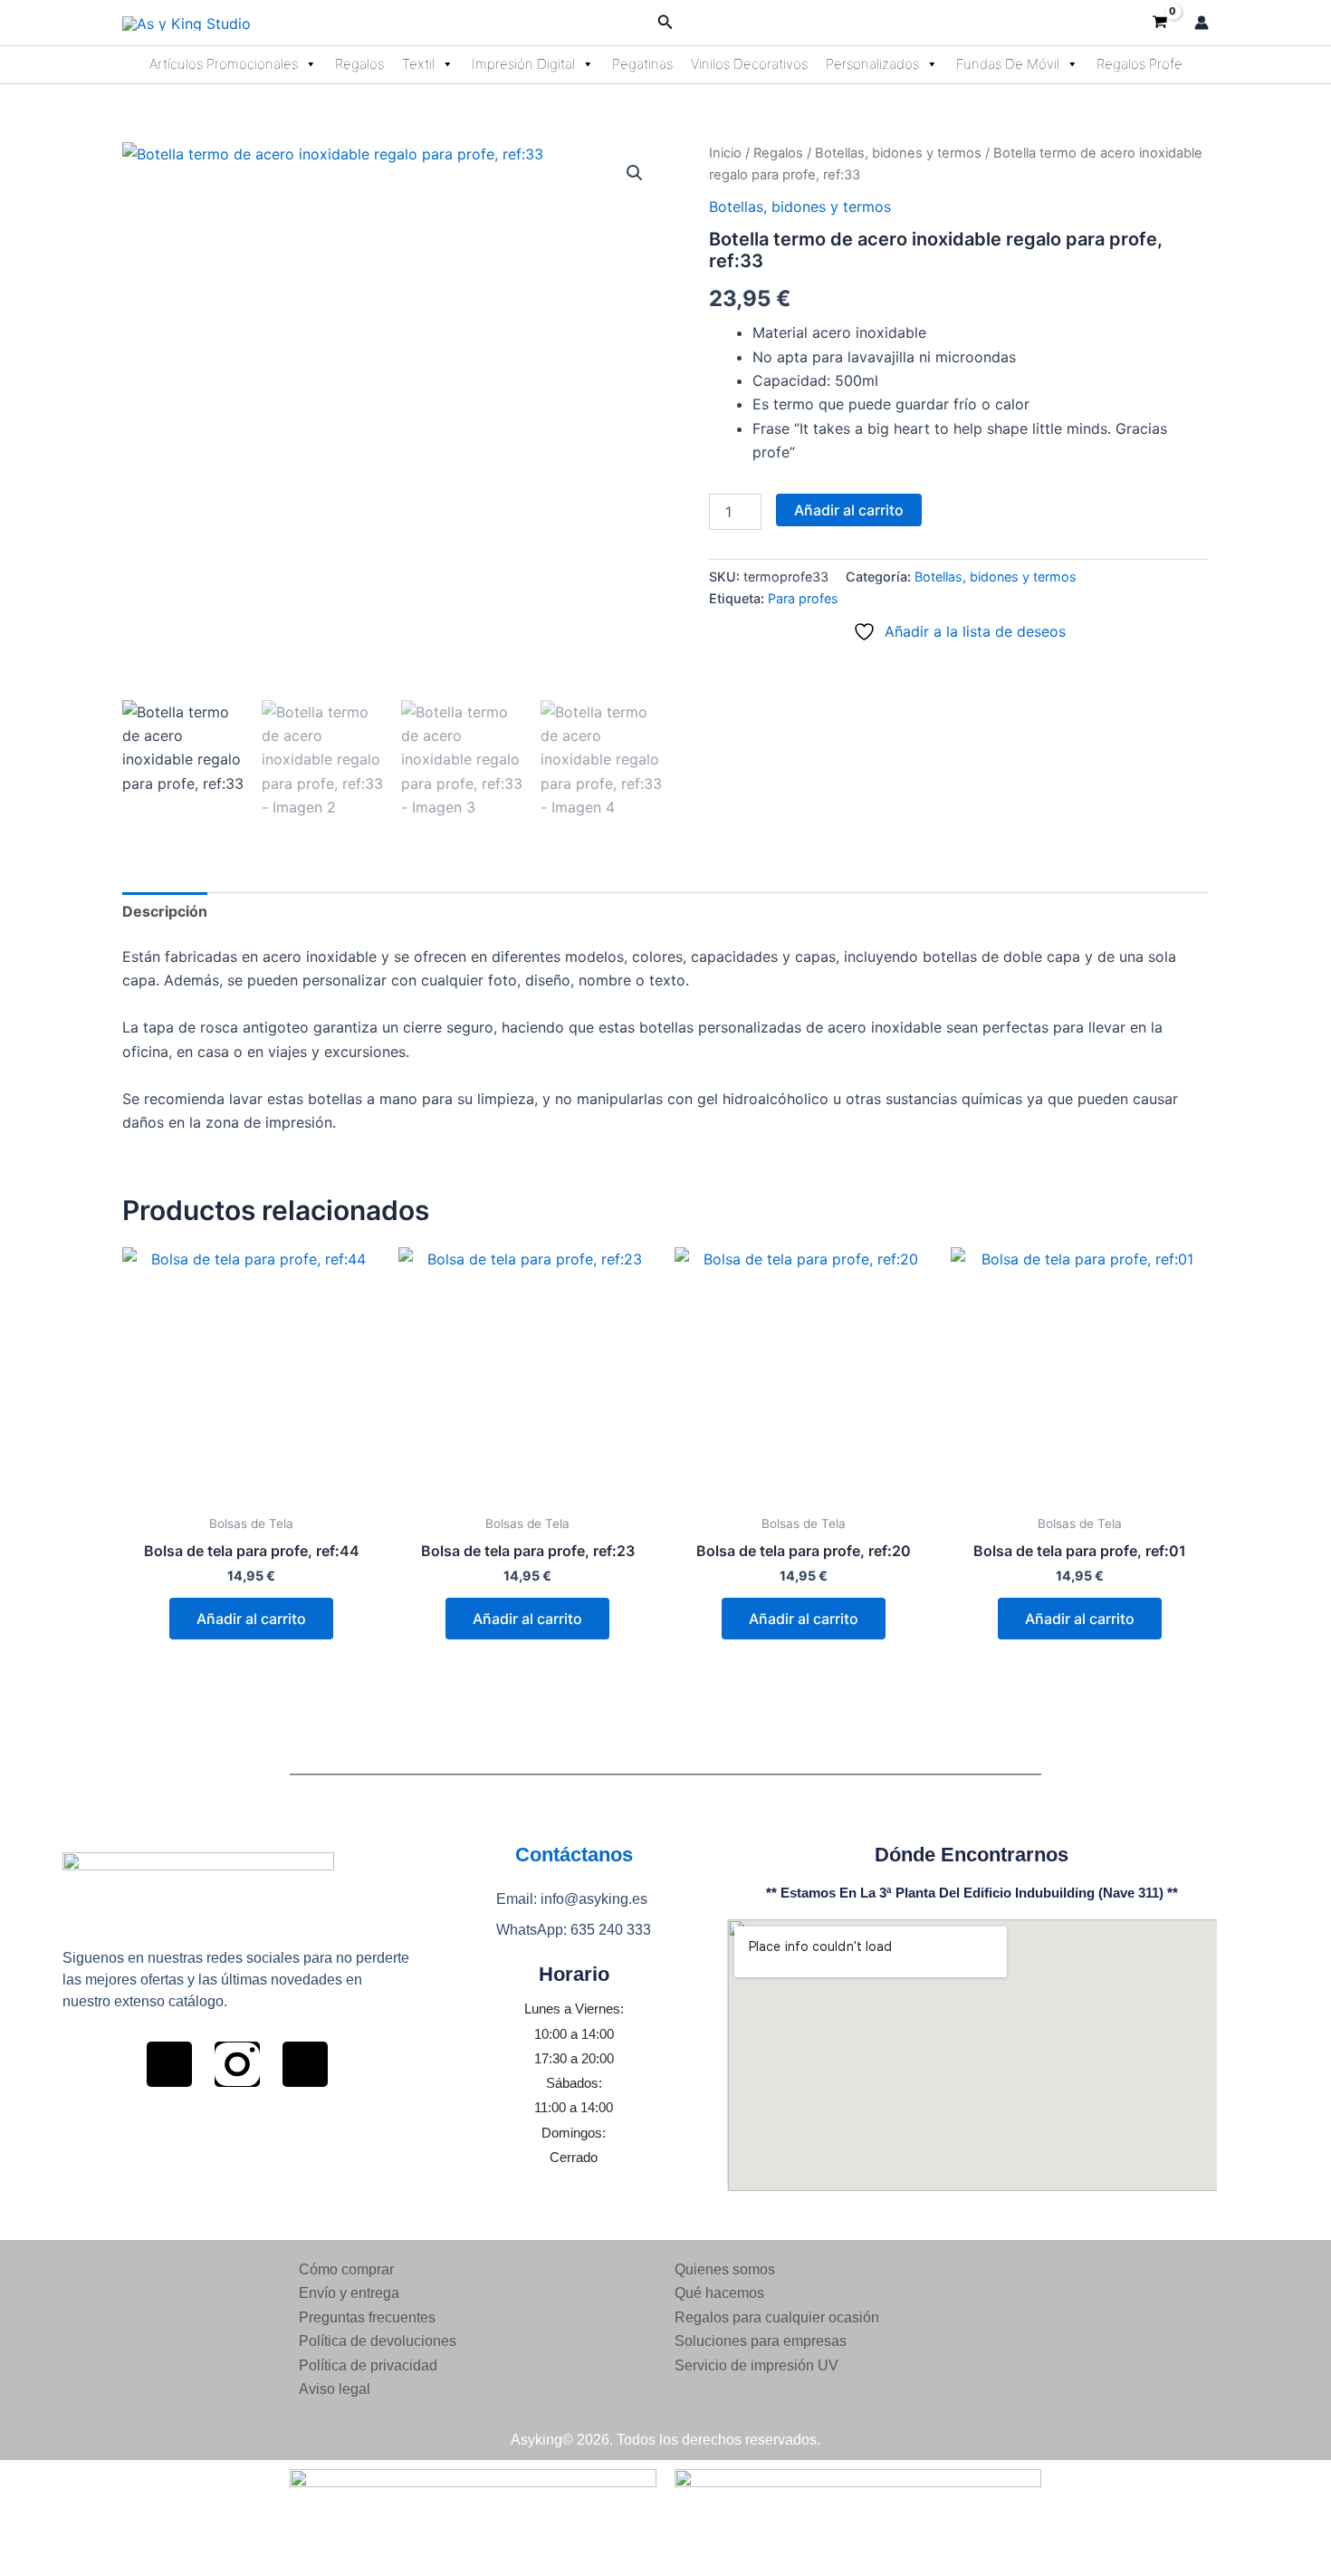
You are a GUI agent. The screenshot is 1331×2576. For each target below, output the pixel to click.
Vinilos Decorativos (749, 64)
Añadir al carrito (849, 510)
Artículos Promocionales (224, 64)
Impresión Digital (523, 64)
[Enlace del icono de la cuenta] (1202, 23)
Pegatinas (642, 64)
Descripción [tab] (165, 911)
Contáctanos (574, 1855)
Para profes (803, 598)
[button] (665, 22)
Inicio (725, 153)
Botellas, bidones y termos (898, 153)
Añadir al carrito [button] (251, 1619)
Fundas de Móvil (1008, 64)
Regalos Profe (1139, 64)
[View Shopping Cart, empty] (1159, 23)
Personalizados (872, 64)
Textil (418, 64)
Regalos (359, 64)
